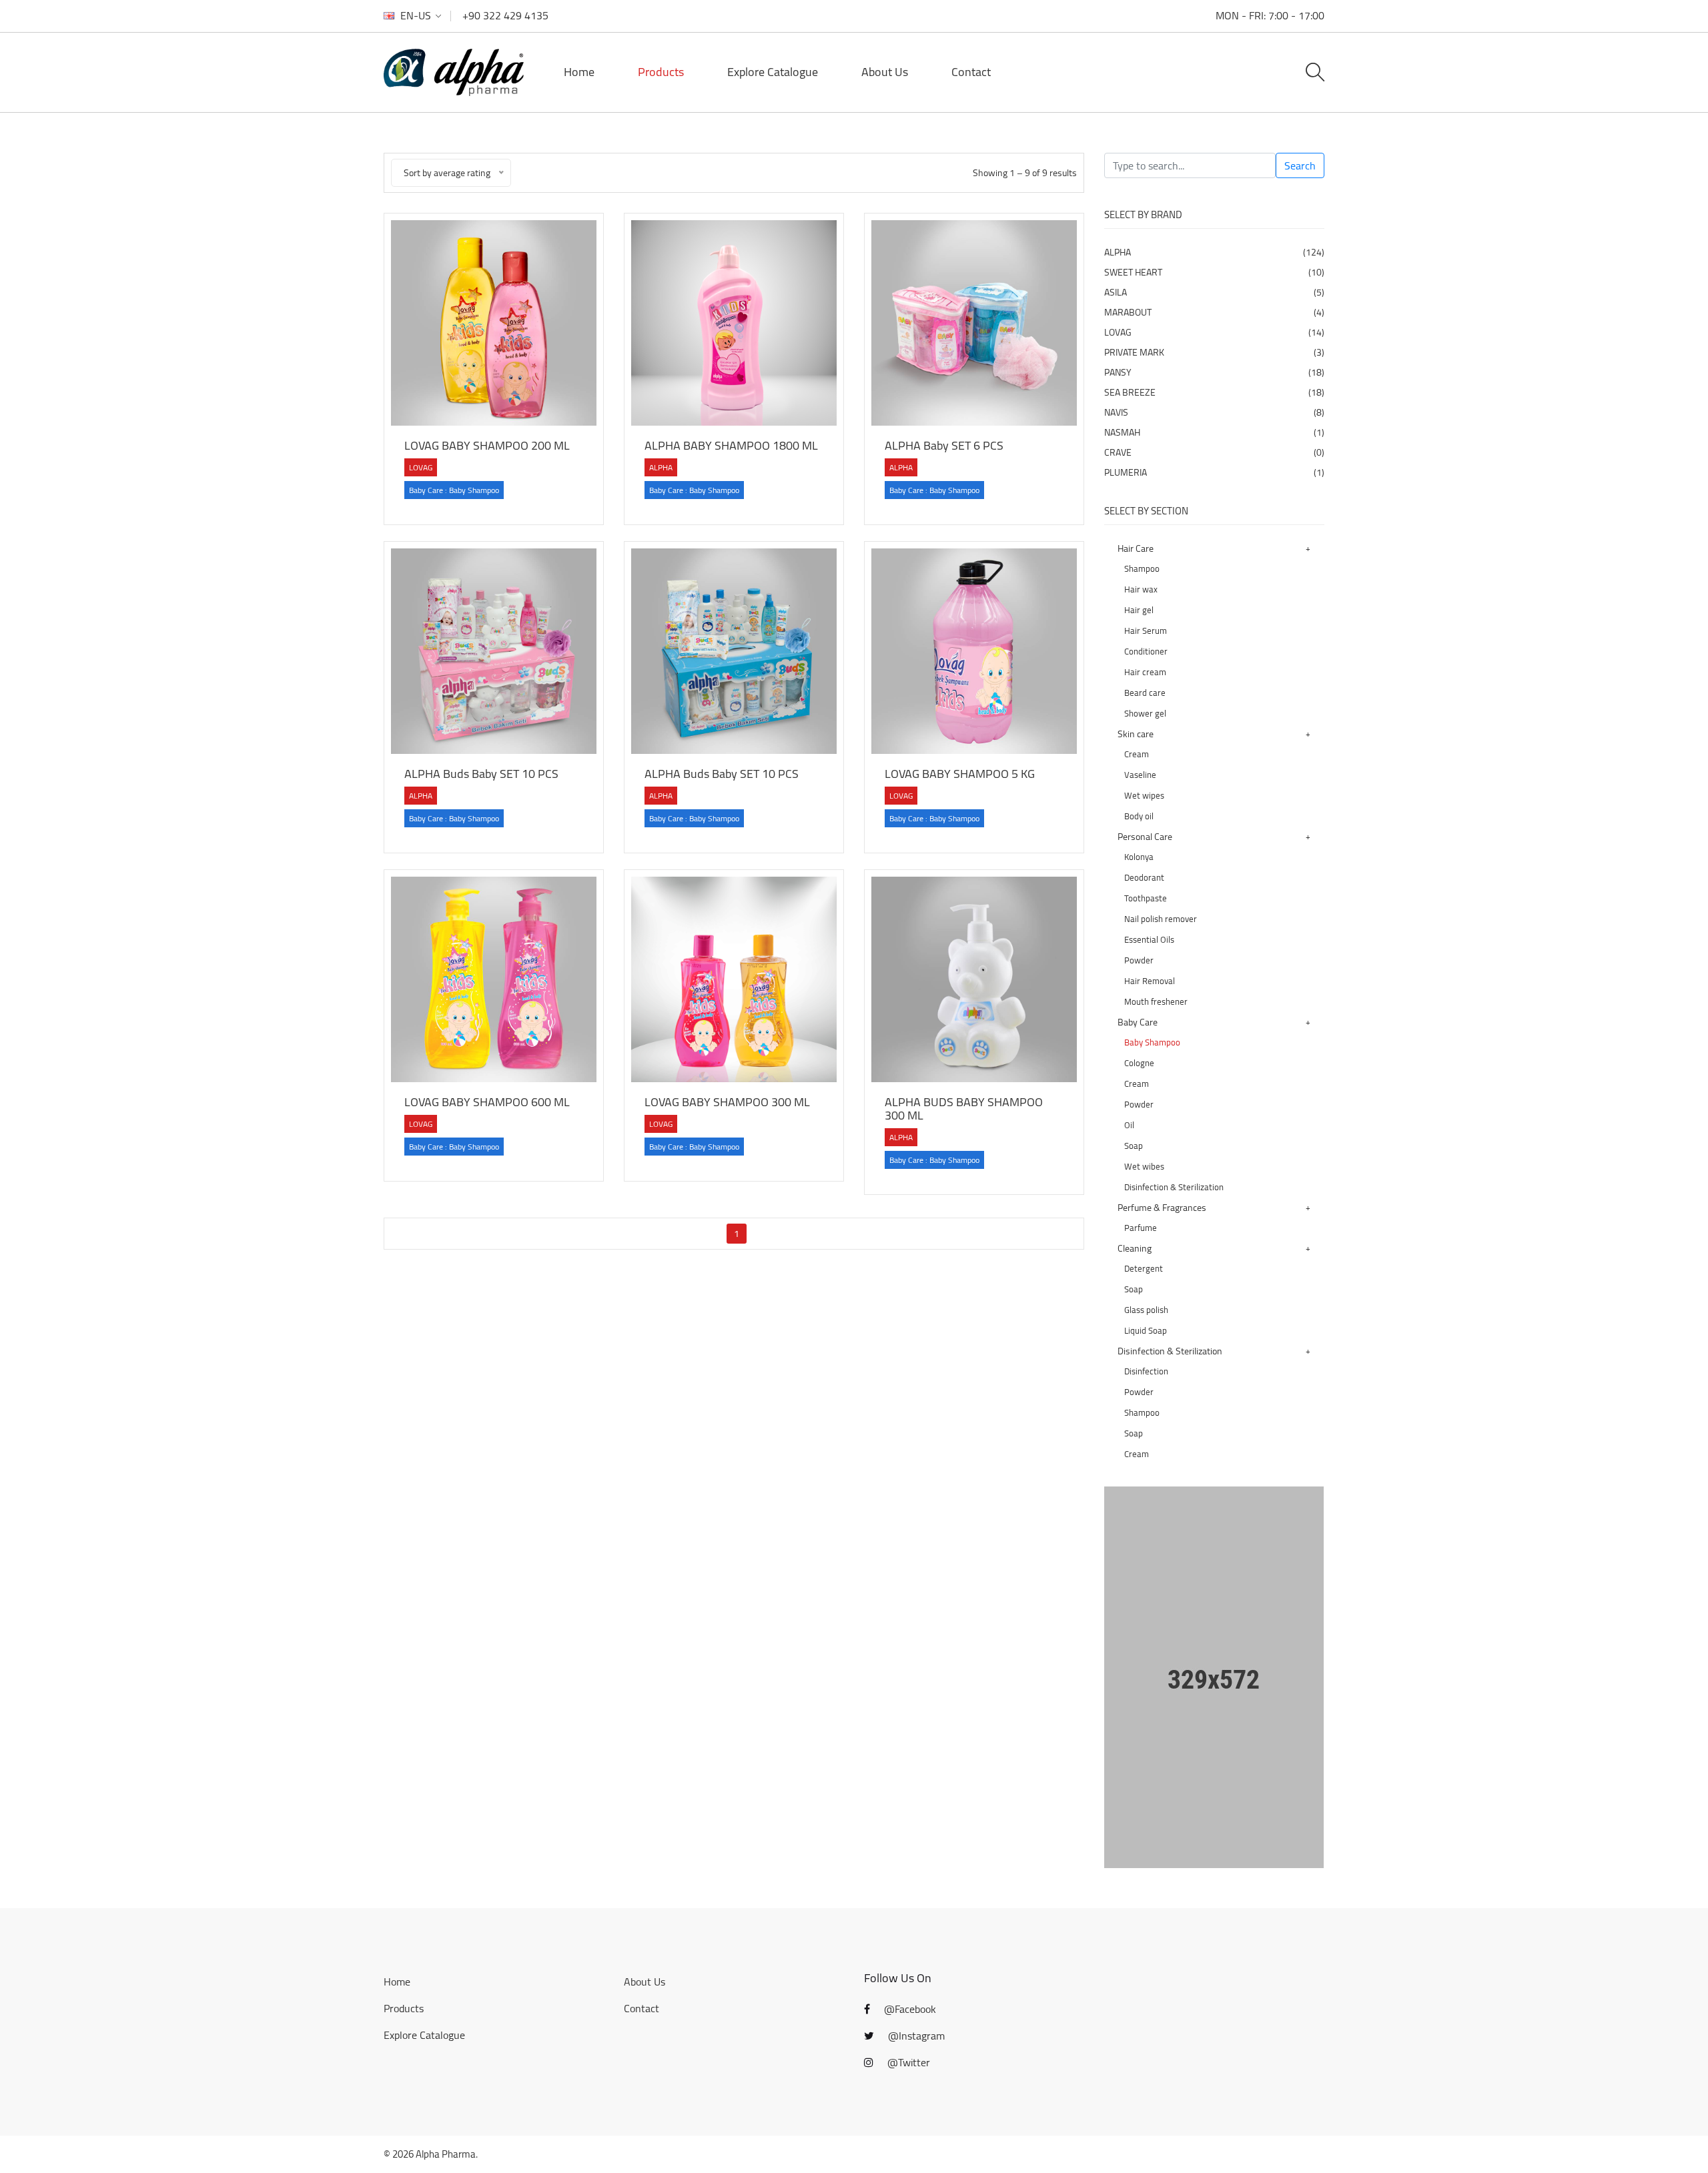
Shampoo (1142, 568)
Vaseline (1140, 775)
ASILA (1214, 292)
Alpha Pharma (446, 2154)
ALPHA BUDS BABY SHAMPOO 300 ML (964, 1109)
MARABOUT (1214, 312)
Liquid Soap (1146, 1330)
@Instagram (915, 2036)
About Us (885, 72)
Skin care (1136, 734)
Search (1300, 165)
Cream (1137, 754)
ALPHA (1214, 252)
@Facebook (909, 2009)
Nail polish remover (1161, 919)
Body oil (1139, 816)
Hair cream (1145, 672)
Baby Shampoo (1152, 1042)
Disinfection (1146, 1371)
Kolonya (1139, 857)
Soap (1134, 1146)
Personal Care (1145, 837)
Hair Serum (1146, 630)
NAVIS (1214, 412)
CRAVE (1214, 452)
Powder (1139, 960)
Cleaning (1135, 1248)
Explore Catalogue (773, 72)
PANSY (1214, 372)
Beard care (1145, 693)
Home (579, 72)
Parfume (1141, 1228)
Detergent (1144, 1268)
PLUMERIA (1214, 472)
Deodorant (1144, 877)
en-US (416, 16)
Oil (1129, 1125)
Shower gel (1145, 713)
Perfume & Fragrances (1162, 1208)
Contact (971, 72)
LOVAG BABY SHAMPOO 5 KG (960, 774)
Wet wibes (1144, 1166)
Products (661, 72)
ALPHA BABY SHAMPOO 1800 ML (731, 445)
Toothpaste (1146, 898)
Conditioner (1146, 651)
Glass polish (1146, 1310)
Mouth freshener (1156, 1001)
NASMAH (1214, 432)
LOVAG (1214, 332)
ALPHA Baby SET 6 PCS (944, 445)
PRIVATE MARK (1214, 352)
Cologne (1139, 1063)
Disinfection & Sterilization (1174, 1187)
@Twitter (907, 2062)
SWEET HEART (1214, 272)
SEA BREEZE (1214, 392)
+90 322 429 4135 (505, 15)
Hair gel (1139, 610)
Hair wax (1141, 589)
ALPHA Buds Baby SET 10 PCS (481, 774)
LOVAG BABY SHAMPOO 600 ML (487, 1102)
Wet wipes (1144, 795)
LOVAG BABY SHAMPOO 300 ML (727, 1102)
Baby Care (1138, 1022)
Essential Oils (1149, 939)
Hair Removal (1150, 981)
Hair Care (1136, 548)
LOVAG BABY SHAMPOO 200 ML (487, 445)
